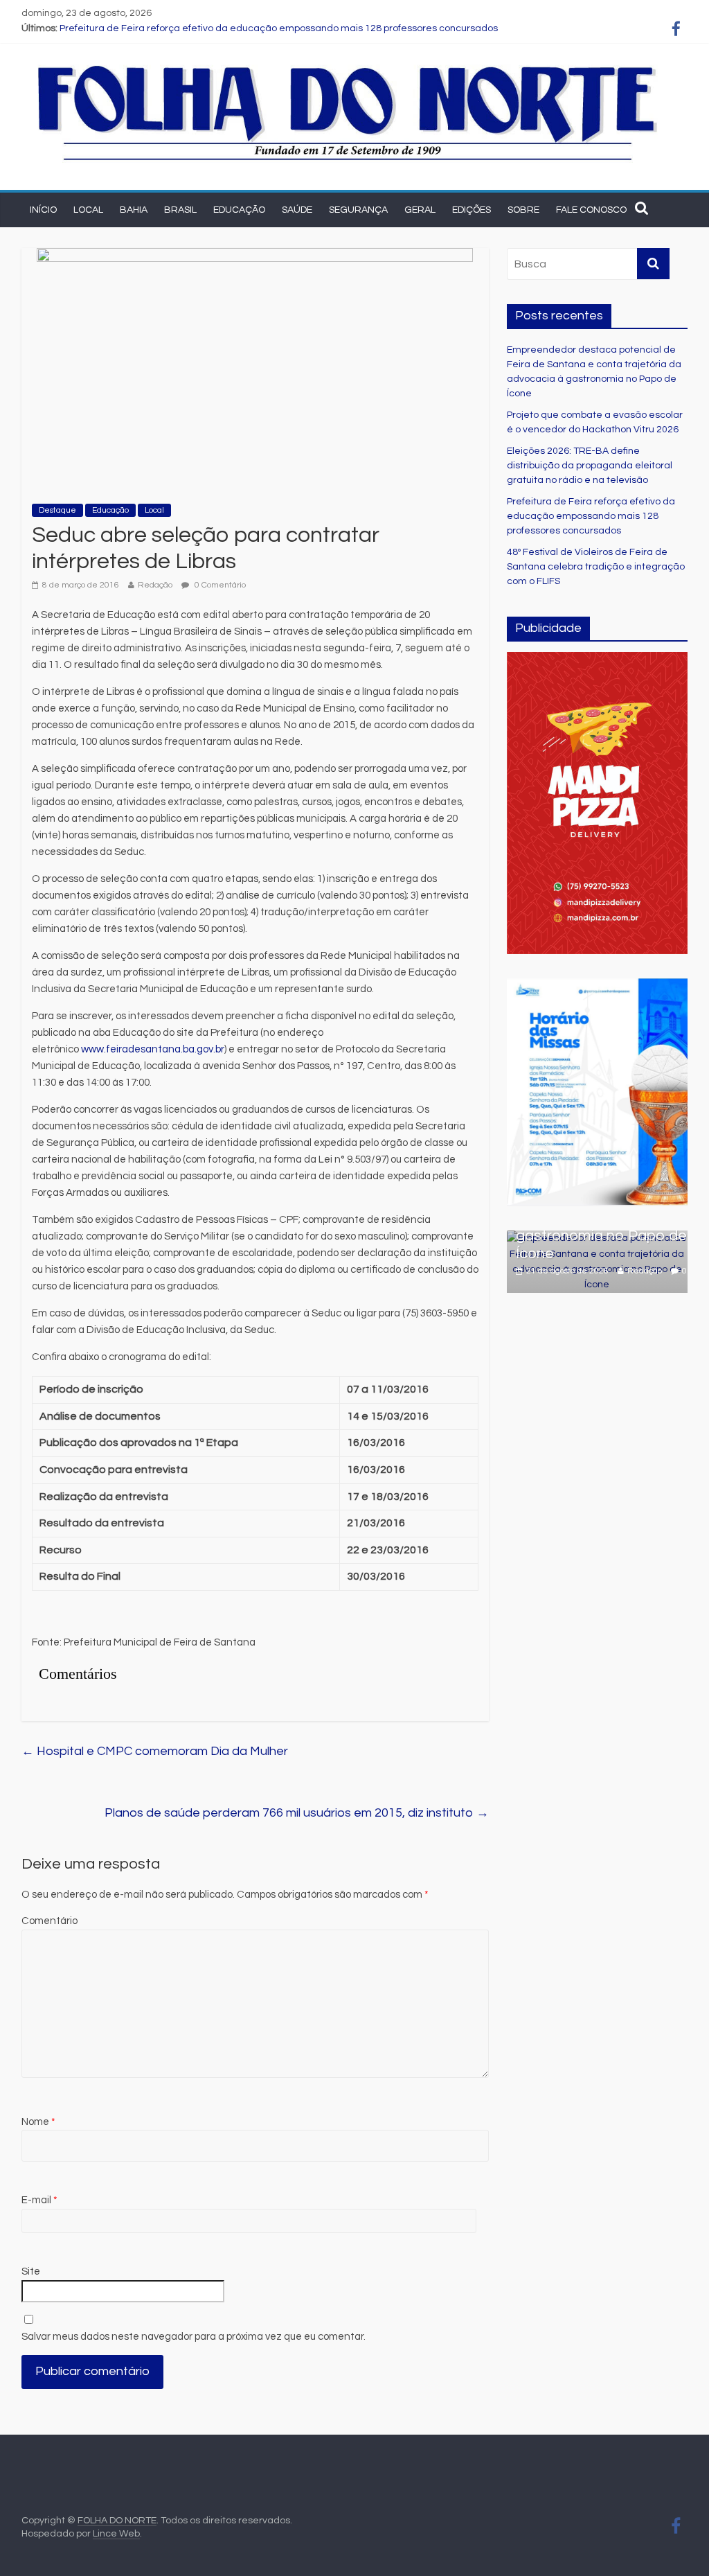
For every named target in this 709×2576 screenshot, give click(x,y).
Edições (472, 210)
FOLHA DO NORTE (117, 2521)
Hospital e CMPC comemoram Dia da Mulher (155, 1751)
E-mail (39, 2200)
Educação (239, 210)
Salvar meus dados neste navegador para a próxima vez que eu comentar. (194, 2337)
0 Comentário (219, 585)
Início (43, 210)
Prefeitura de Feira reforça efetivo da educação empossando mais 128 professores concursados (279, 28)
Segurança (358, 210)
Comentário (50, 1921)
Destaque (57, 510)
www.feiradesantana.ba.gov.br (153, 1049)
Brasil (180, 210)
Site (31, 2271)
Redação (155, 585)
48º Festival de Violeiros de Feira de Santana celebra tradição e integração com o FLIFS (596, 567)
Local (88, 210)
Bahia (134, 210)
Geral (420, 210)
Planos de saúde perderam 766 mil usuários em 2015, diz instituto (297, 1813)
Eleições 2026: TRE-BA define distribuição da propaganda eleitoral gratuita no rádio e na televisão (590, 466)
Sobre (523, 210)
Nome (38, 2122)
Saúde (297, 210)
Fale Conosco (591, 210)
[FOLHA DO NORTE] (348, 65)
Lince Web (116, 2534)
